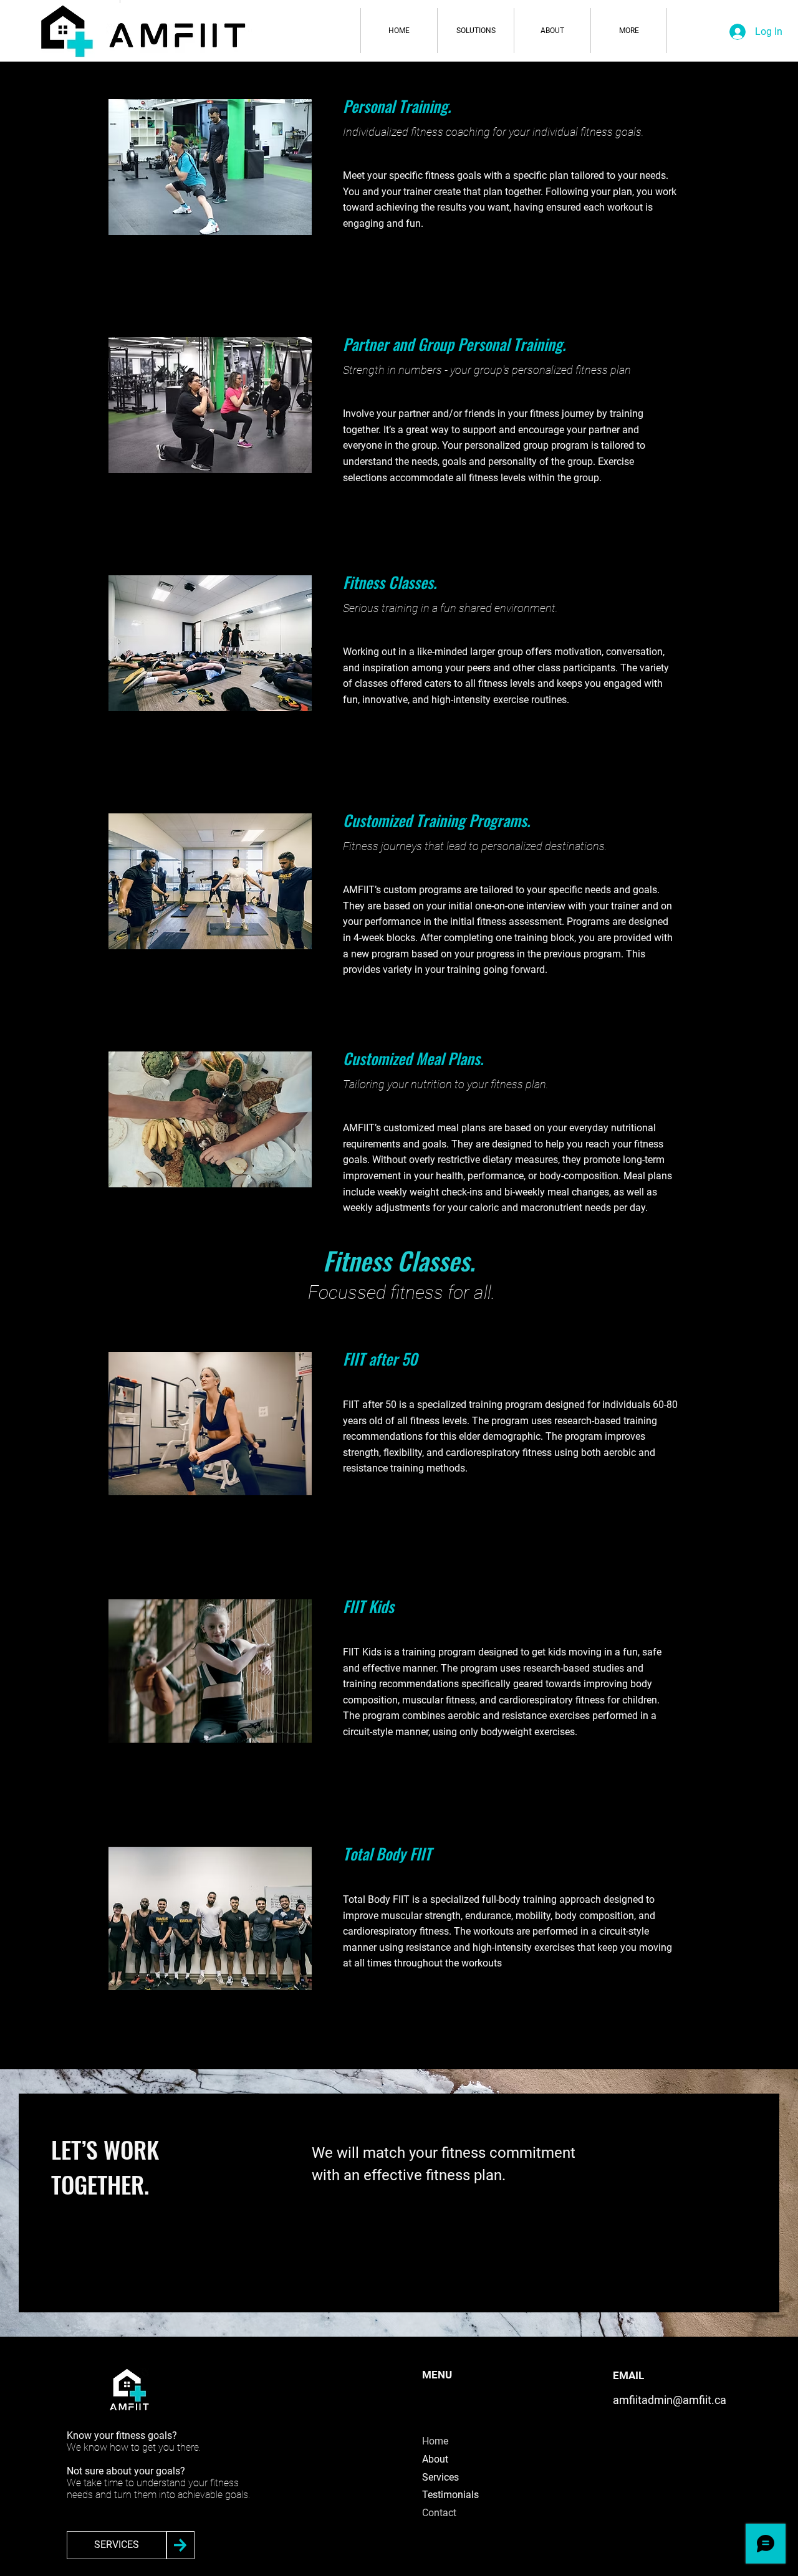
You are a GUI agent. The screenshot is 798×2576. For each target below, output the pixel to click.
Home (435, 2441)
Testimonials (450, 2495)
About (435, 2459)
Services (440, 2477)
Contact (439, 2513)
